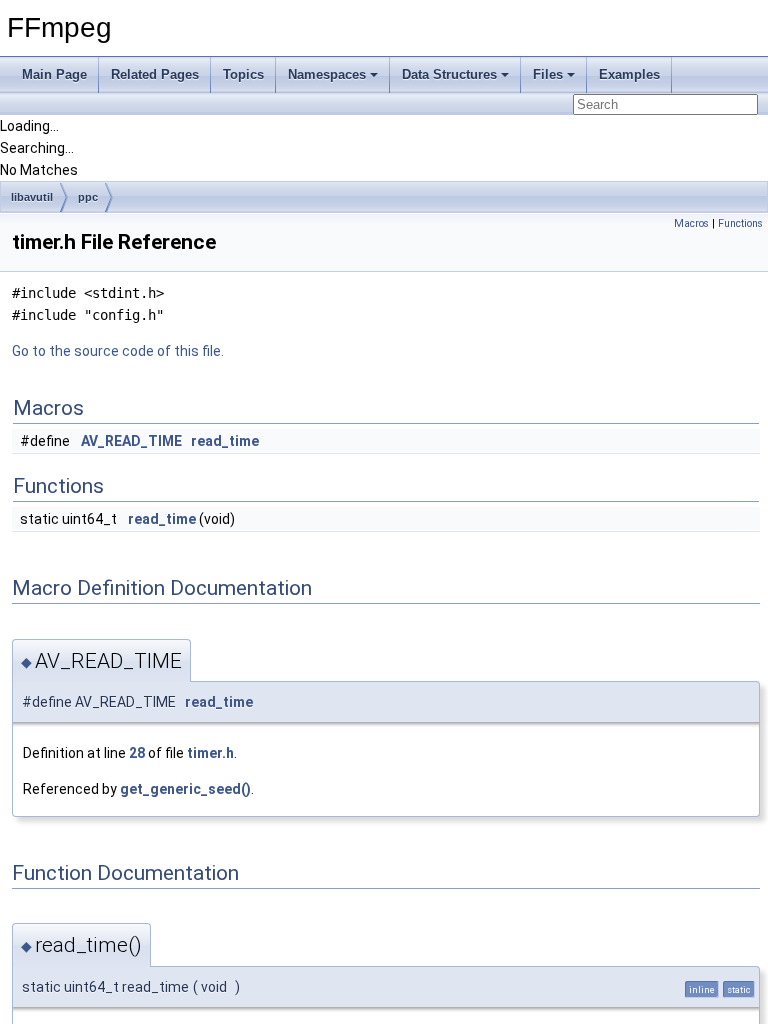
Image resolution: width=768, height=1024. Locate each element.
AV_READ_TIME (131, 441)
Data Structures (449, 74)
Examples (629, 74)
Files (548, 74)
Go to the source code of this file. (118, 351)
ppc (88, 197)
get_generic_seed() (185, 789)
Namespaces (327, 74)
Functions (740, 223)
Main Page (54, 74)
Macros (691, 223)
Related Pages (155, 74)
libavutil (32, 197)
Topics (243, 74)
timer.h (210, 753)
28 (137, 753)
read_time (225, 441)
